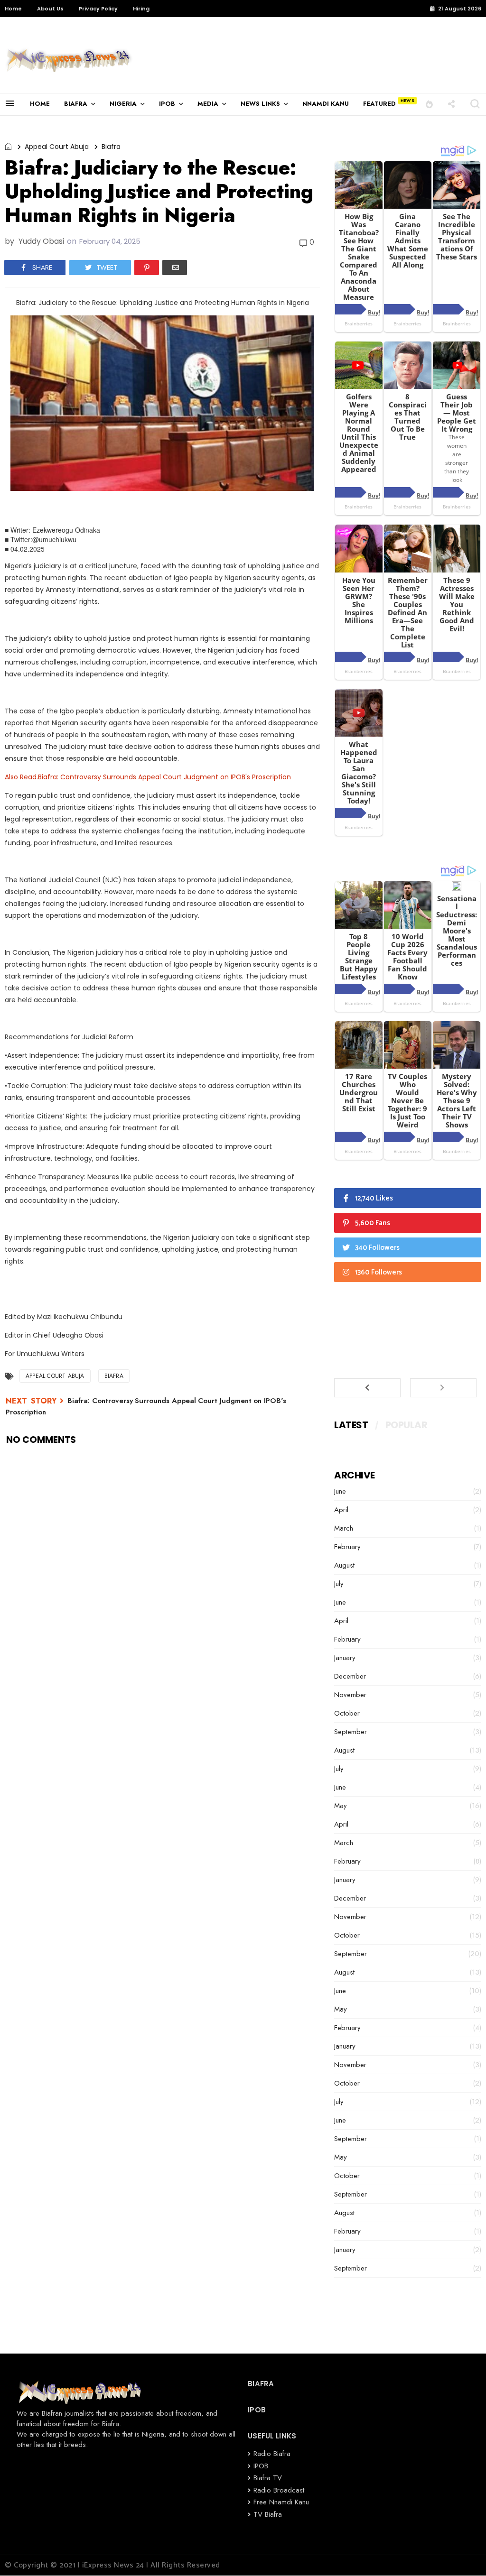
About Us (50, 9)
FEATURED (379, 104)
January (345, 1658)
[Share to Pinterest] (147, 268)
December (350, 1676)
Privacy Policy (98, 9)
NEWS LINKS (260, 104)
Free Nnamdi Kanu (281, 2502)
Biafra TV (268, 2478)
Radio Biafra (272, 2454)
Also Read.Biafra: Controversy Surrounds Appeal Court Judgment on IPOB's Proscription (148, 777)
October (347, 1713)
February (347, 1547)
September (350, 1732)
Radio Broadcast (279, 2490)
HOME (40, 104)
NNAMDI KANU (326, 104)
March (344, 1528)
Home (13, 9)
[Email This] (175, 268)
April (341, 1510)
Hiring (141, 9)
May (341, 1806)
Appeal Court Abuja (57, 147)
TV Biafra (268, 2514)
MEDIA (208, 104)
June (340, 1491)
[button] (429, 104)
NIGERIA (123, 104)
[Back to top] (463, 2553)
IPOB (167, 104)
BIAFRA (76, 104)
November (350, 1695)
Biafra (111, 147)
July (339, 1584)
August (344, 1565)
